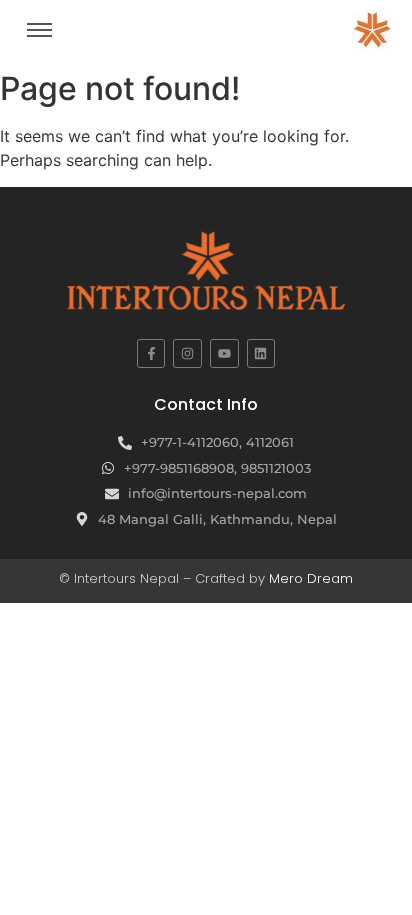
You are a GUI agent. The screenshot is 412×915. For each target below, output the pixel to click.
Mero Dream (311, 578)
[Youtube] (224, 353)
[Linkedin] (261, 353)
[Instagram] (187, 353)
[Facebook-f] (151, 353)
